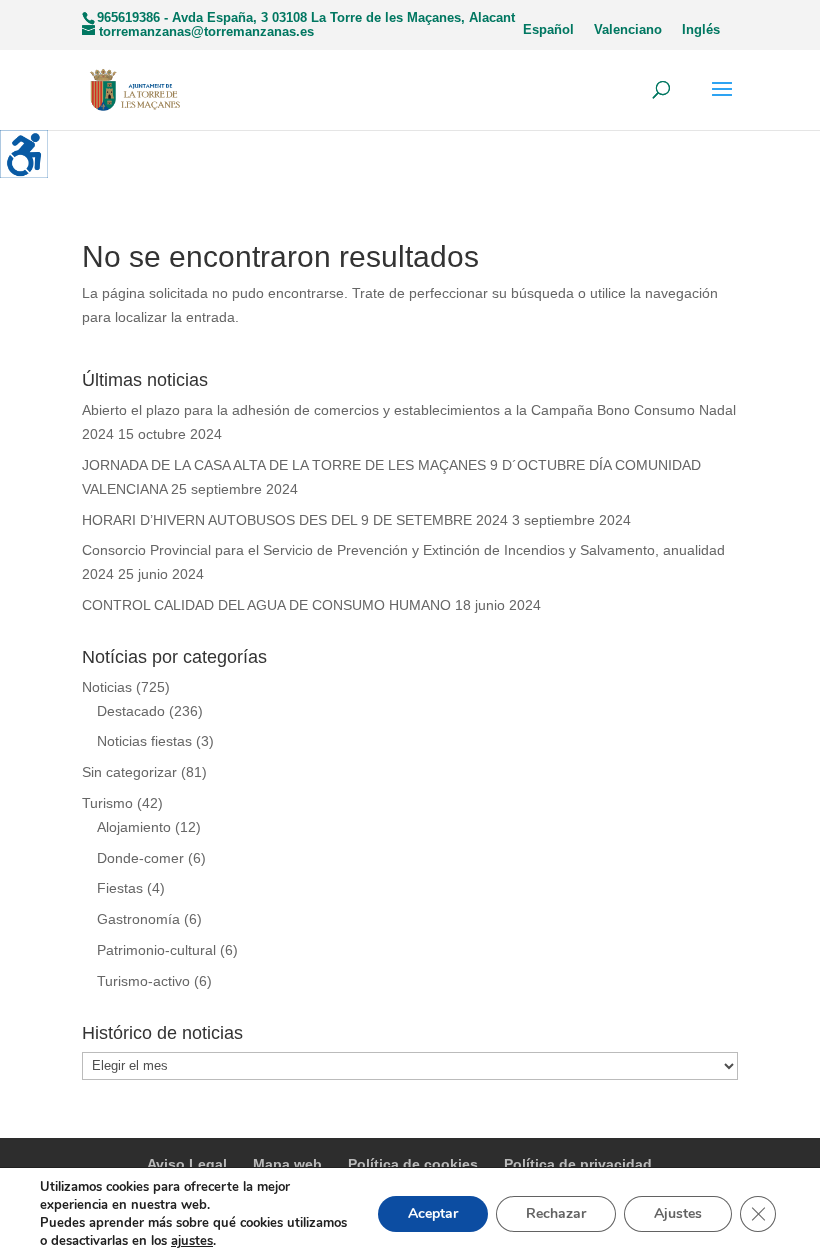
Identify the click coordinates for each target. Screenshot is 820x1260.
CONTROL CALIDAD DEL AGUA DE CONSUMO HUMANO (266, 605)
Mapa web (287, 1164)
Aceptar (433, 1213)
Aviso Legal (187, 1164)
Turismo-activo (143, 981)
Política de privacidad (578, 1164)
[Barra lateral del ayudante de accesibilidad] (24, 154)
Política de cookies (413, 1164)
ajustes (192, 1241)
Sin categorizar (129, 772)
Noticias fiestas (144, 741)
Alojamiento (134, 827)
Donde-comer (140, 858)
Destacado (131, 711)
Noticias (107, 687)
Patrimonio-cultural (156, 950)
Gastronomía (138, 919)
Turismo (107, 803)
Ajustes (678, 1213)
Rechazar (556, 1213)
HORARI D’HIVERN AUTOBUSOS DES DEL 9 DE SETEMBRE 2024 (295, 520)
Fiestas (120, 888)
